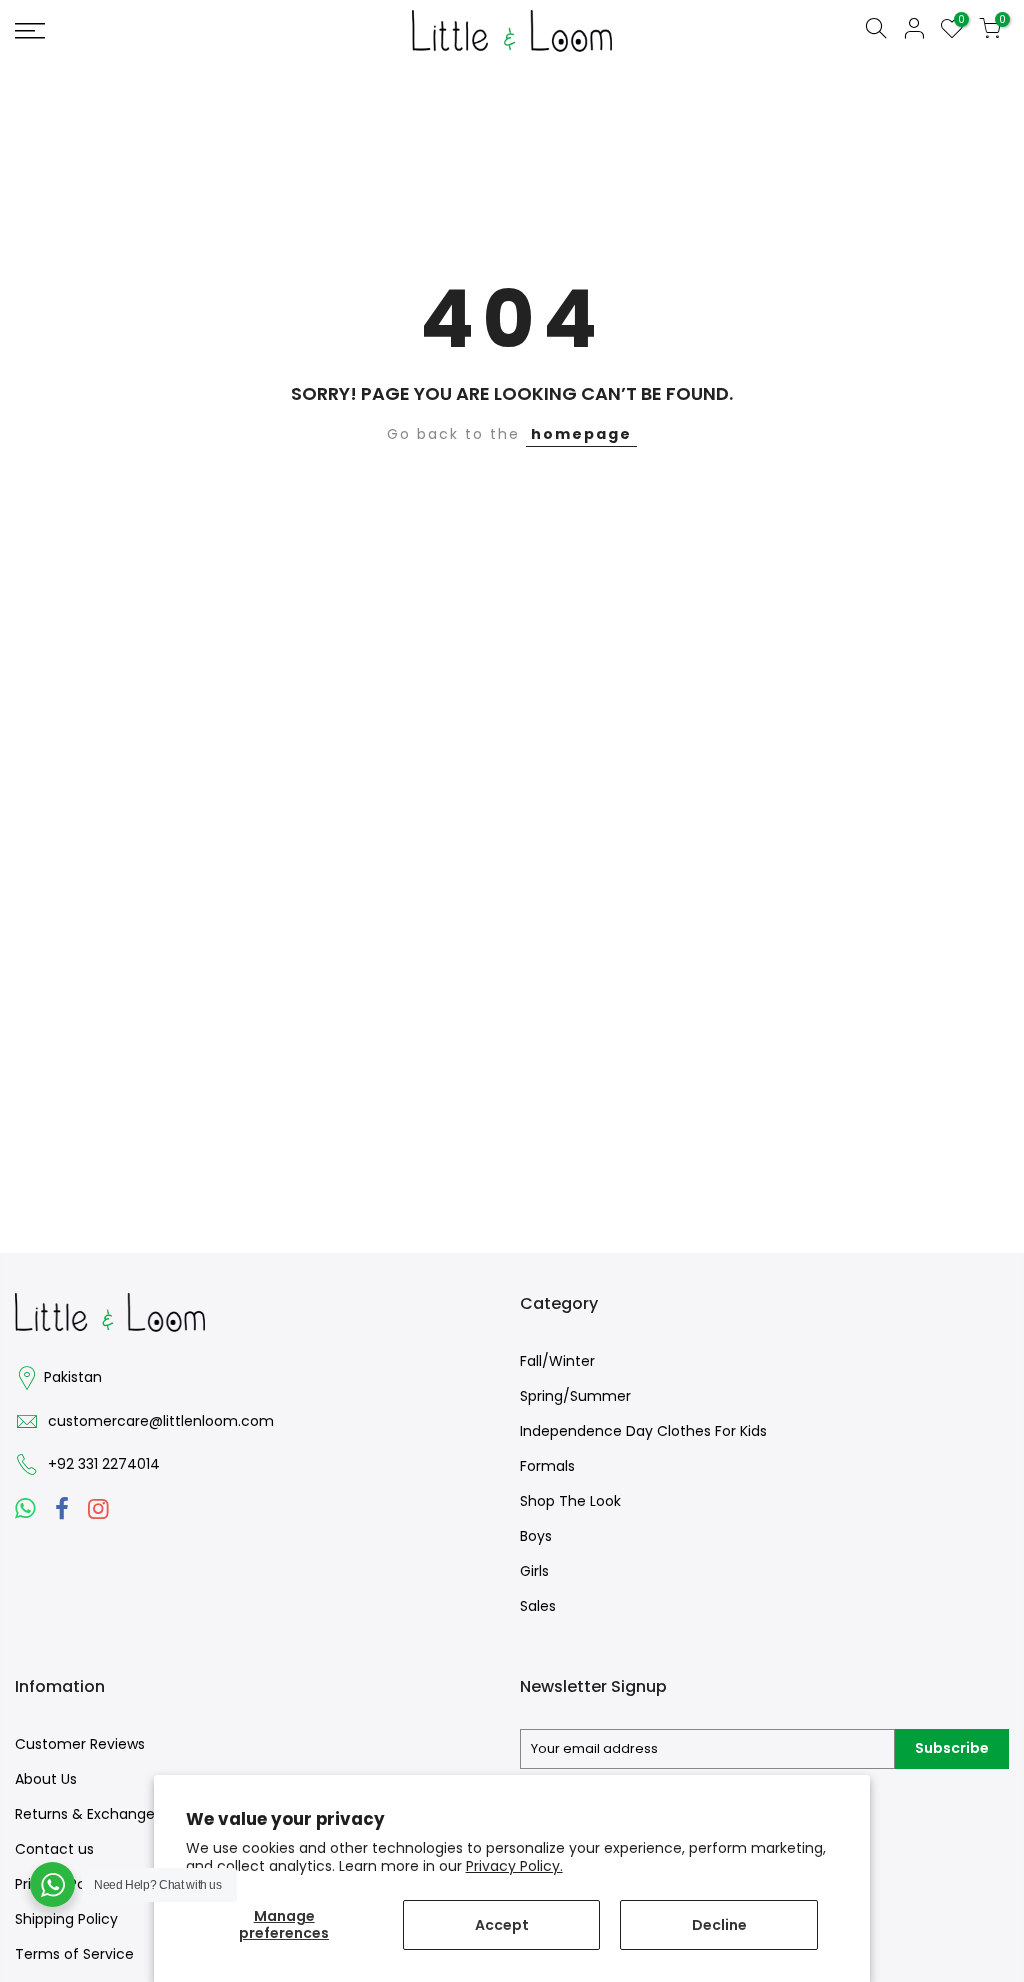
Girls (534, 1571)
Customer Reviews (80, 1744)
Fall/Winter (557, 1361)
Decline (719, 1925)
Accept (502, 1925)
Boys (536, 1536)
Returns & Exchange (85, 1814)
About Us (46, 1779)
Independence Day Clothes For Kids (643, 1431)
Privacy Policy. (514, 1866)
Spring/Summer (575, 1396)
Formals (547, 1466)
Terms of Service (74, 1954)
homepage (581, 434)
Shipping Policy (66, 1919)
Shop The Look (570, 1501)
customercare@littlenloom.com (161, 1421)
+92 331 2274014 (104, 1464)
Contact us (54, 1849)
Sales (538, 1606)
